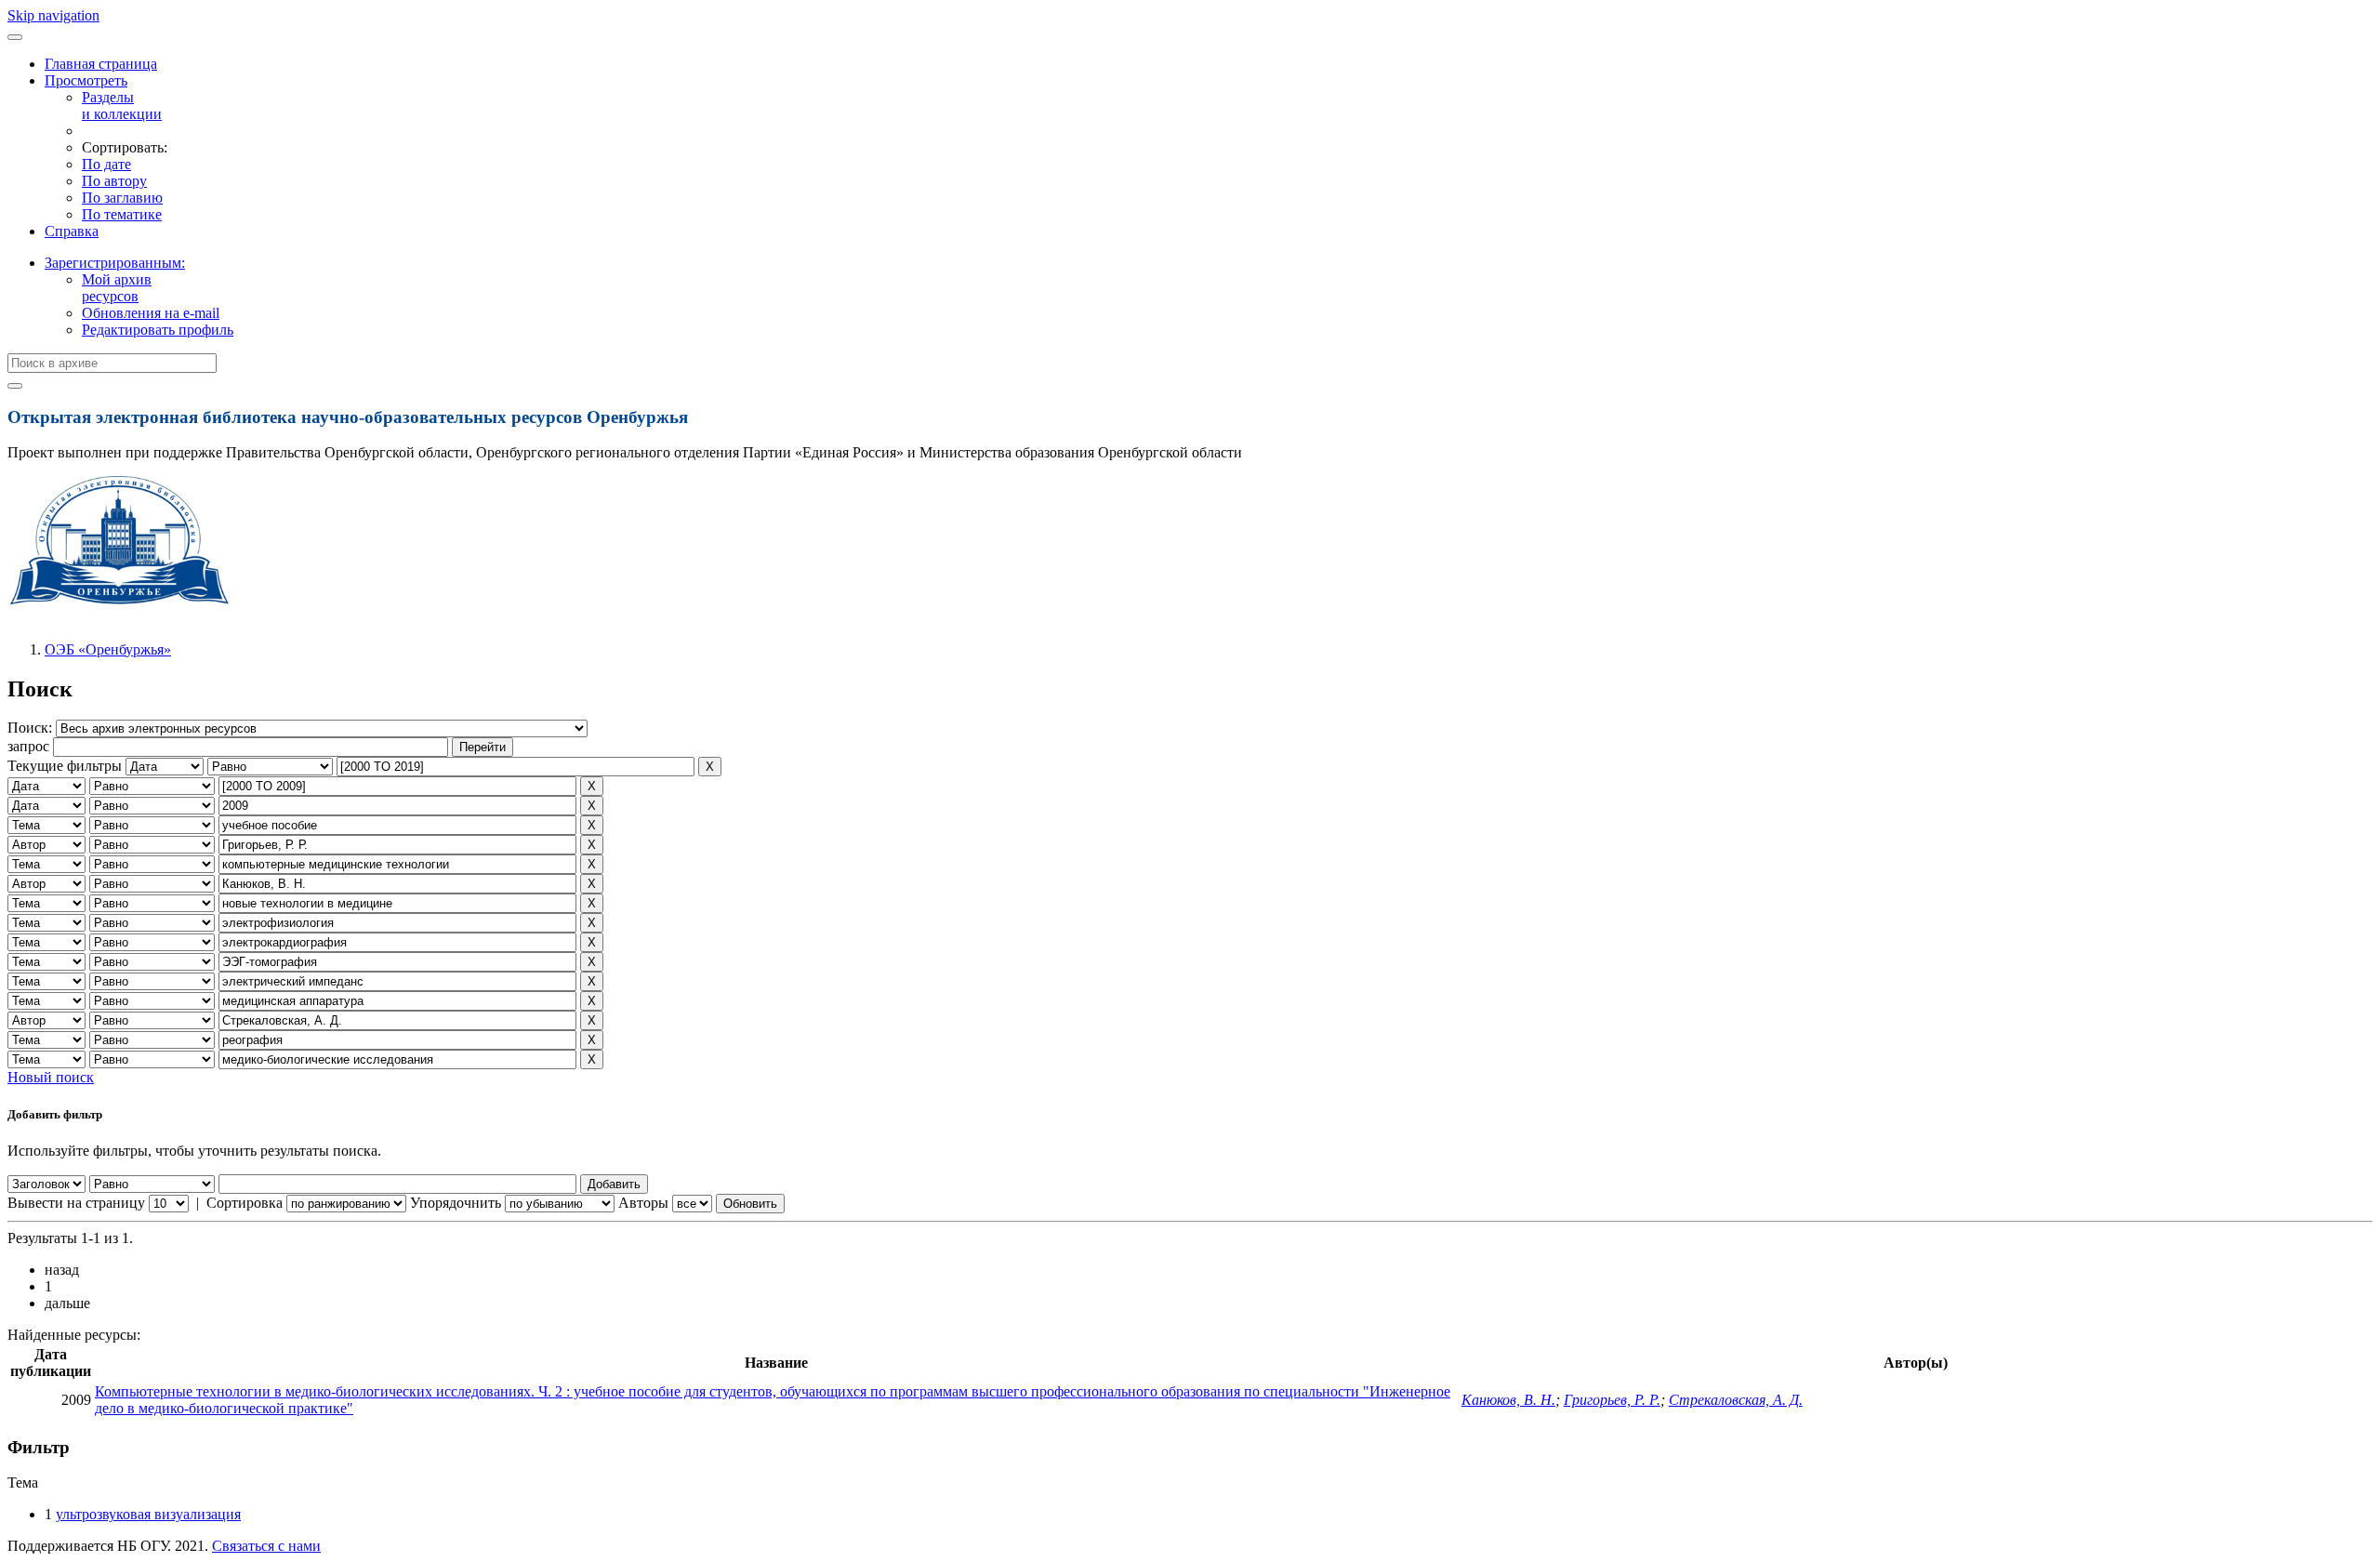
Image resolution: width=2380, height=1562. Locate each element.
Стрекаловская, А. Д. (1736, 1400)
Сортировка (245, 1203)
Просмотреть (86, 80)
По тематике (122, 214)
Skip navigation (53, 15)
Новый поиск (51, 1077)
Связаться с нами (266, 1546)
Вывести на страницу (76, 1203)
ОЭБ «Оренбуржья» (108, 649)
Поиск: (32, 728)
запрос (28, 746)
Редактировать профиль (158, 330)
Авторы (643, 1203)
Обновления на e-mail (151, 313)
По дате (106, 164)
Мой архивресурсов (117, 288)
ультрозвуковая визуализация (148, 1514)
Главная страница (101, 64)
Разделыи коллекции (122, 106)
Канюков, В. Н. (1508, 1400)
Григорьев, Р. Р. (1612, 1400)
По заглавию (122, 198)
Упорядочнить (456, 1203)
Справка (72, 231)
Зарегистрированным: (115, 263)
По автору (114, 181)
